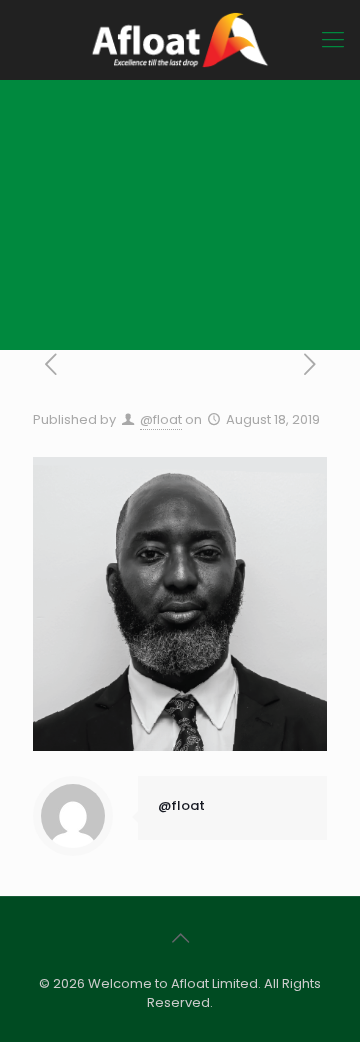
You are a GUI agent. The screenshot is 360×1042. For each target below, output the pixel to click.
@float (161, 419)
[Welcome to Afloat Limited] (180, 40)
